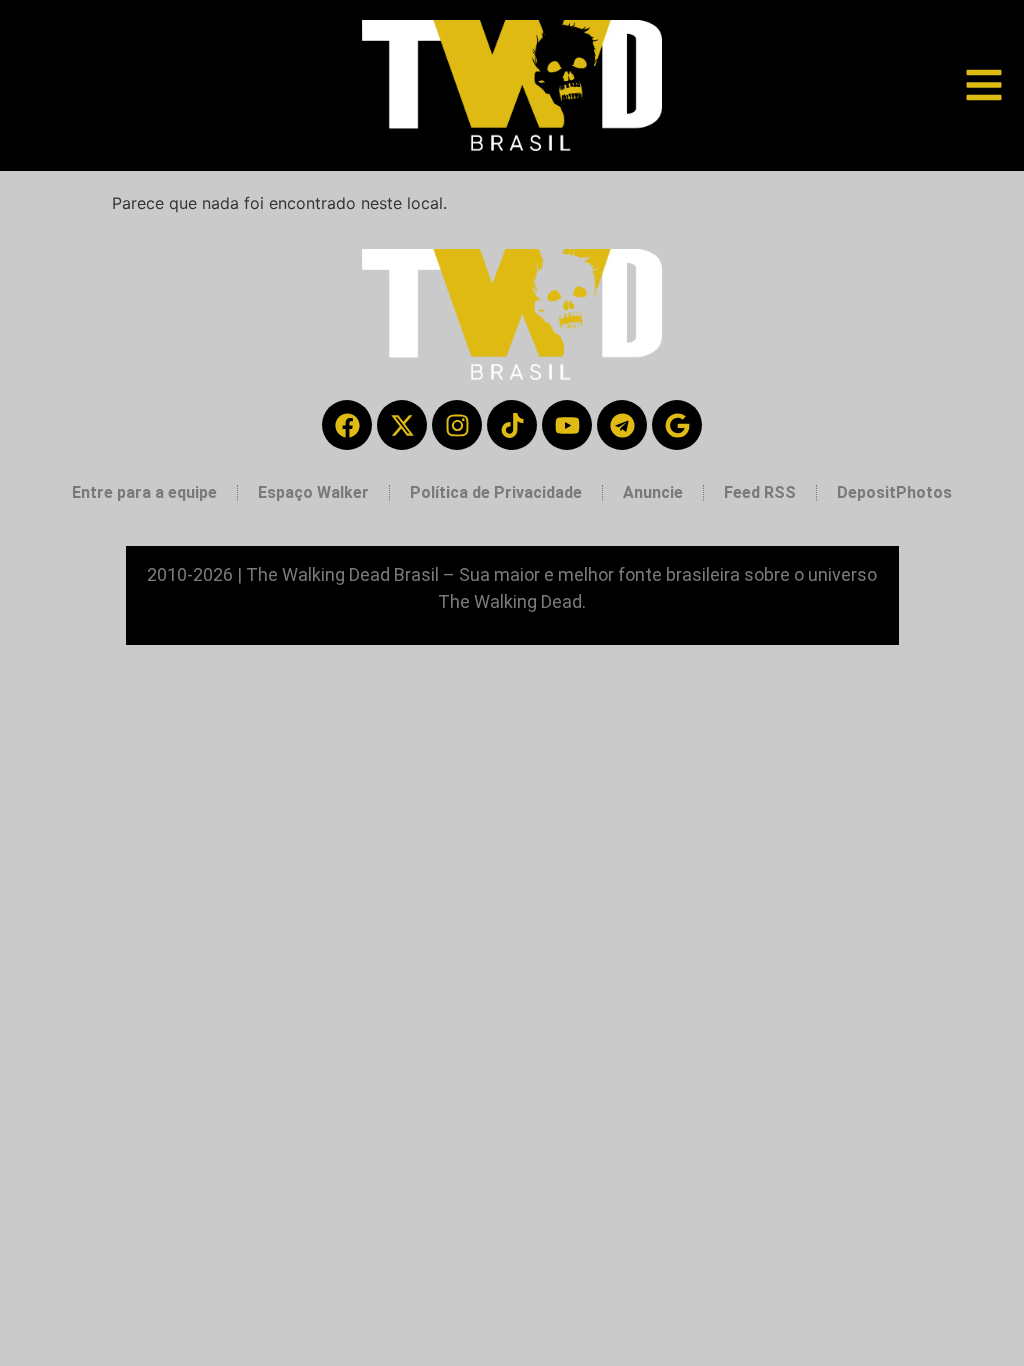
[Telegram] (622, 425)
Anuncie (653, 492)
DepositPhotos (894, 492)
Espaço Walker (313, 492)
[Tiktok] (512, 425)
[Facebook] (347, 425)
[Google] (677, 425)
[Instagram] (457, 425)
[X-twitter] (402, 425)
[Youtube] (567, 425)
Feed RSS (760, 492)
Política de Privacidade (496, 492)
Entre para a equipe (144, 492)
